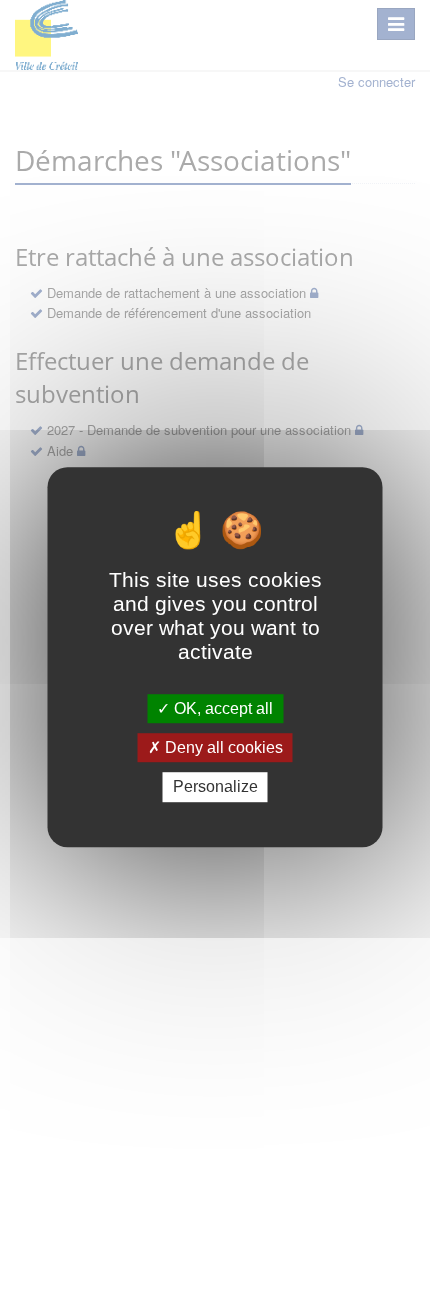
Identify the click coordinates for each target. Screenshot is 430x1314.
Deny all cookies (222, 747)
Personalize (215, 787)
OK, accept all (221, 708)
